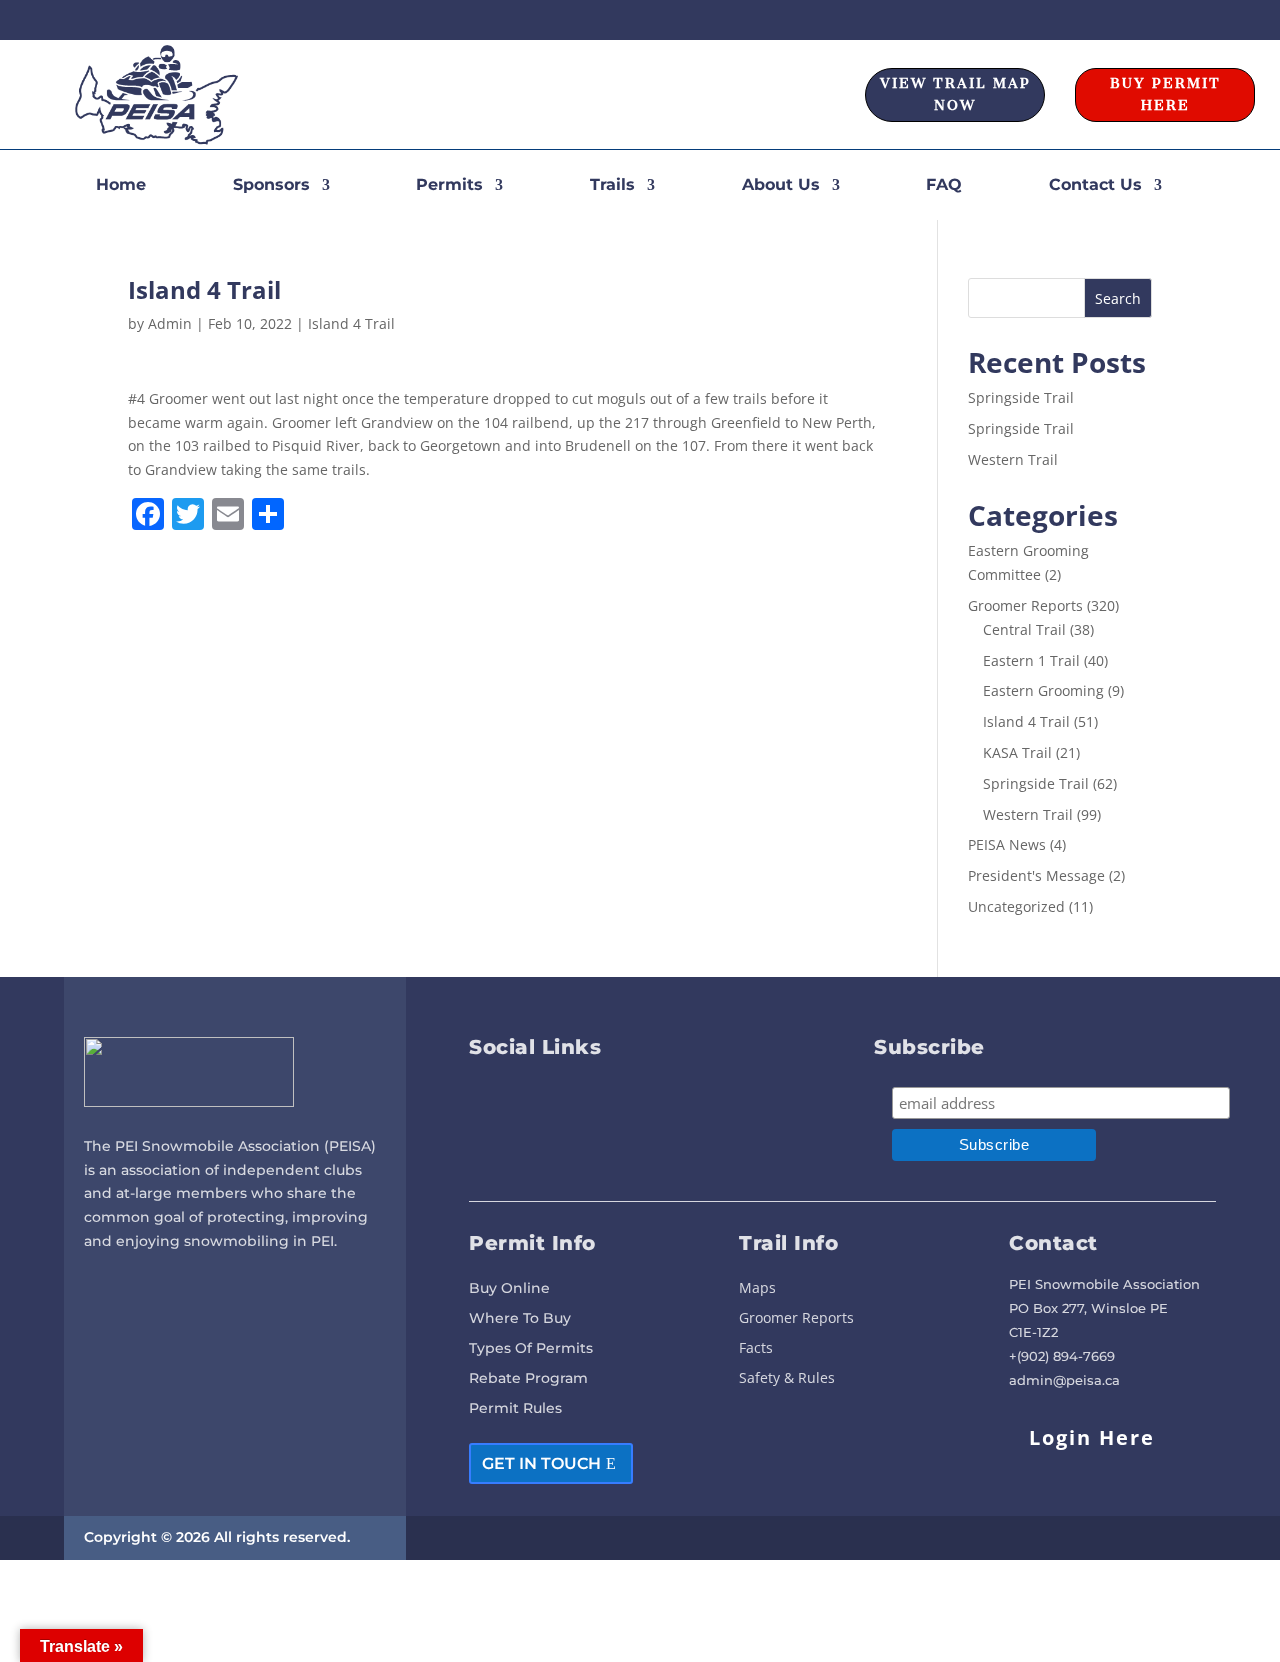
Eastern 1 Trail (1031, 660)
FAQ (944, 186)
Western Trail (1013, 459)
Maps (757, 1289)
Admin (170, 323)
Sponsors (271, 186)
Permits (449, 186)
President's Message (1036, 875)
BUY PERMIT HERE (1165, 94)
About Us (781, 186)
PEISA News (1007, 844)
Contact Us (1095, 186)
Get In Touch (541, 1463)
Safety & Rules (787, 1379)
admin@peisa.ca (1064, 1380)
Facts (756, 1349)
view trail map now (955, 94)
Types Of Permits (531, 1349)
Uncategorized (1016, 906)
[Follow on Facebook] (1166, 20)
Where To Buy (520, 1319)
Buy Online (509, 1289)
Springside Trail (1021, 397)
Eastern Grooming (1043, 690)
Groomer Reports (1025, 605)
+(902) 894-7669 (1062, 1356)
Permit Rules (515, 1409)
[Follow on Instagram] (1202, 20)
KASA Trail (1017, 752)
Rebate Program (528, 1379)
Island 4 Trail (351, 323)
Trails (612, 186)
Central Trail (1024, 629)
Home (121, 186)
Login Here (1092, 1437)
